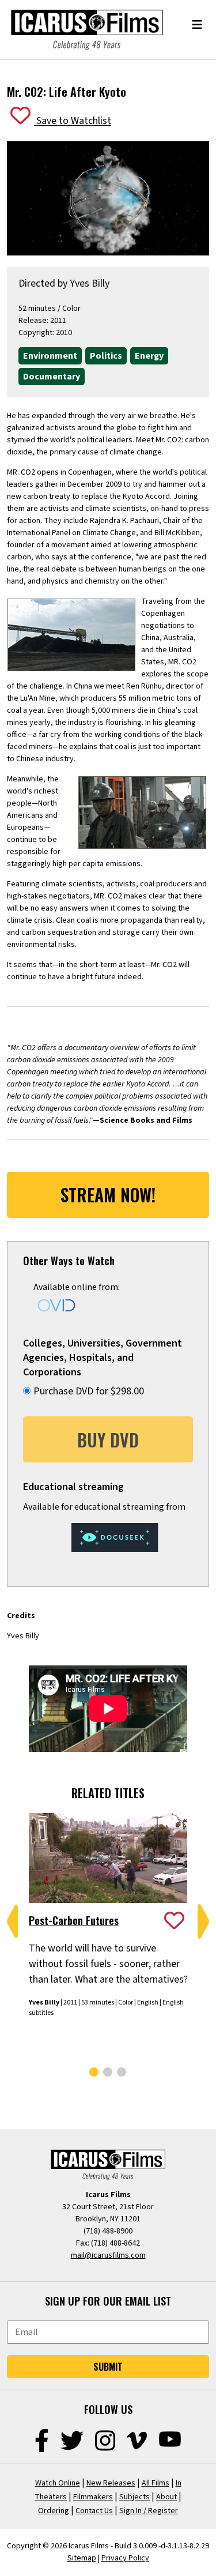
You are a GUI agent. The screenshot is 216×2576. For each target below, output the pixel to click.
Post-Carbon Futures (74, 1920)
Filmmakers (93, 2497)
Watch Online (58, 2483)
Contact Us (94, 2511)
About (166, 2497)
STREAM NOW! (108, 1195)
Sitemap (82, 2558)
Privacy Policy (125, 2558)
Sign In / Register (149, 2511)
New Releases (111, 2483)
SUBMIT (108, 2367)
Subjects (134, 2497)
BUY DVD (108, 1440)
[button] (13, 1921)
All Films (156, 2483)
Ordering (54, 2511)
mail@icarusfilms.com (108, 2255)
